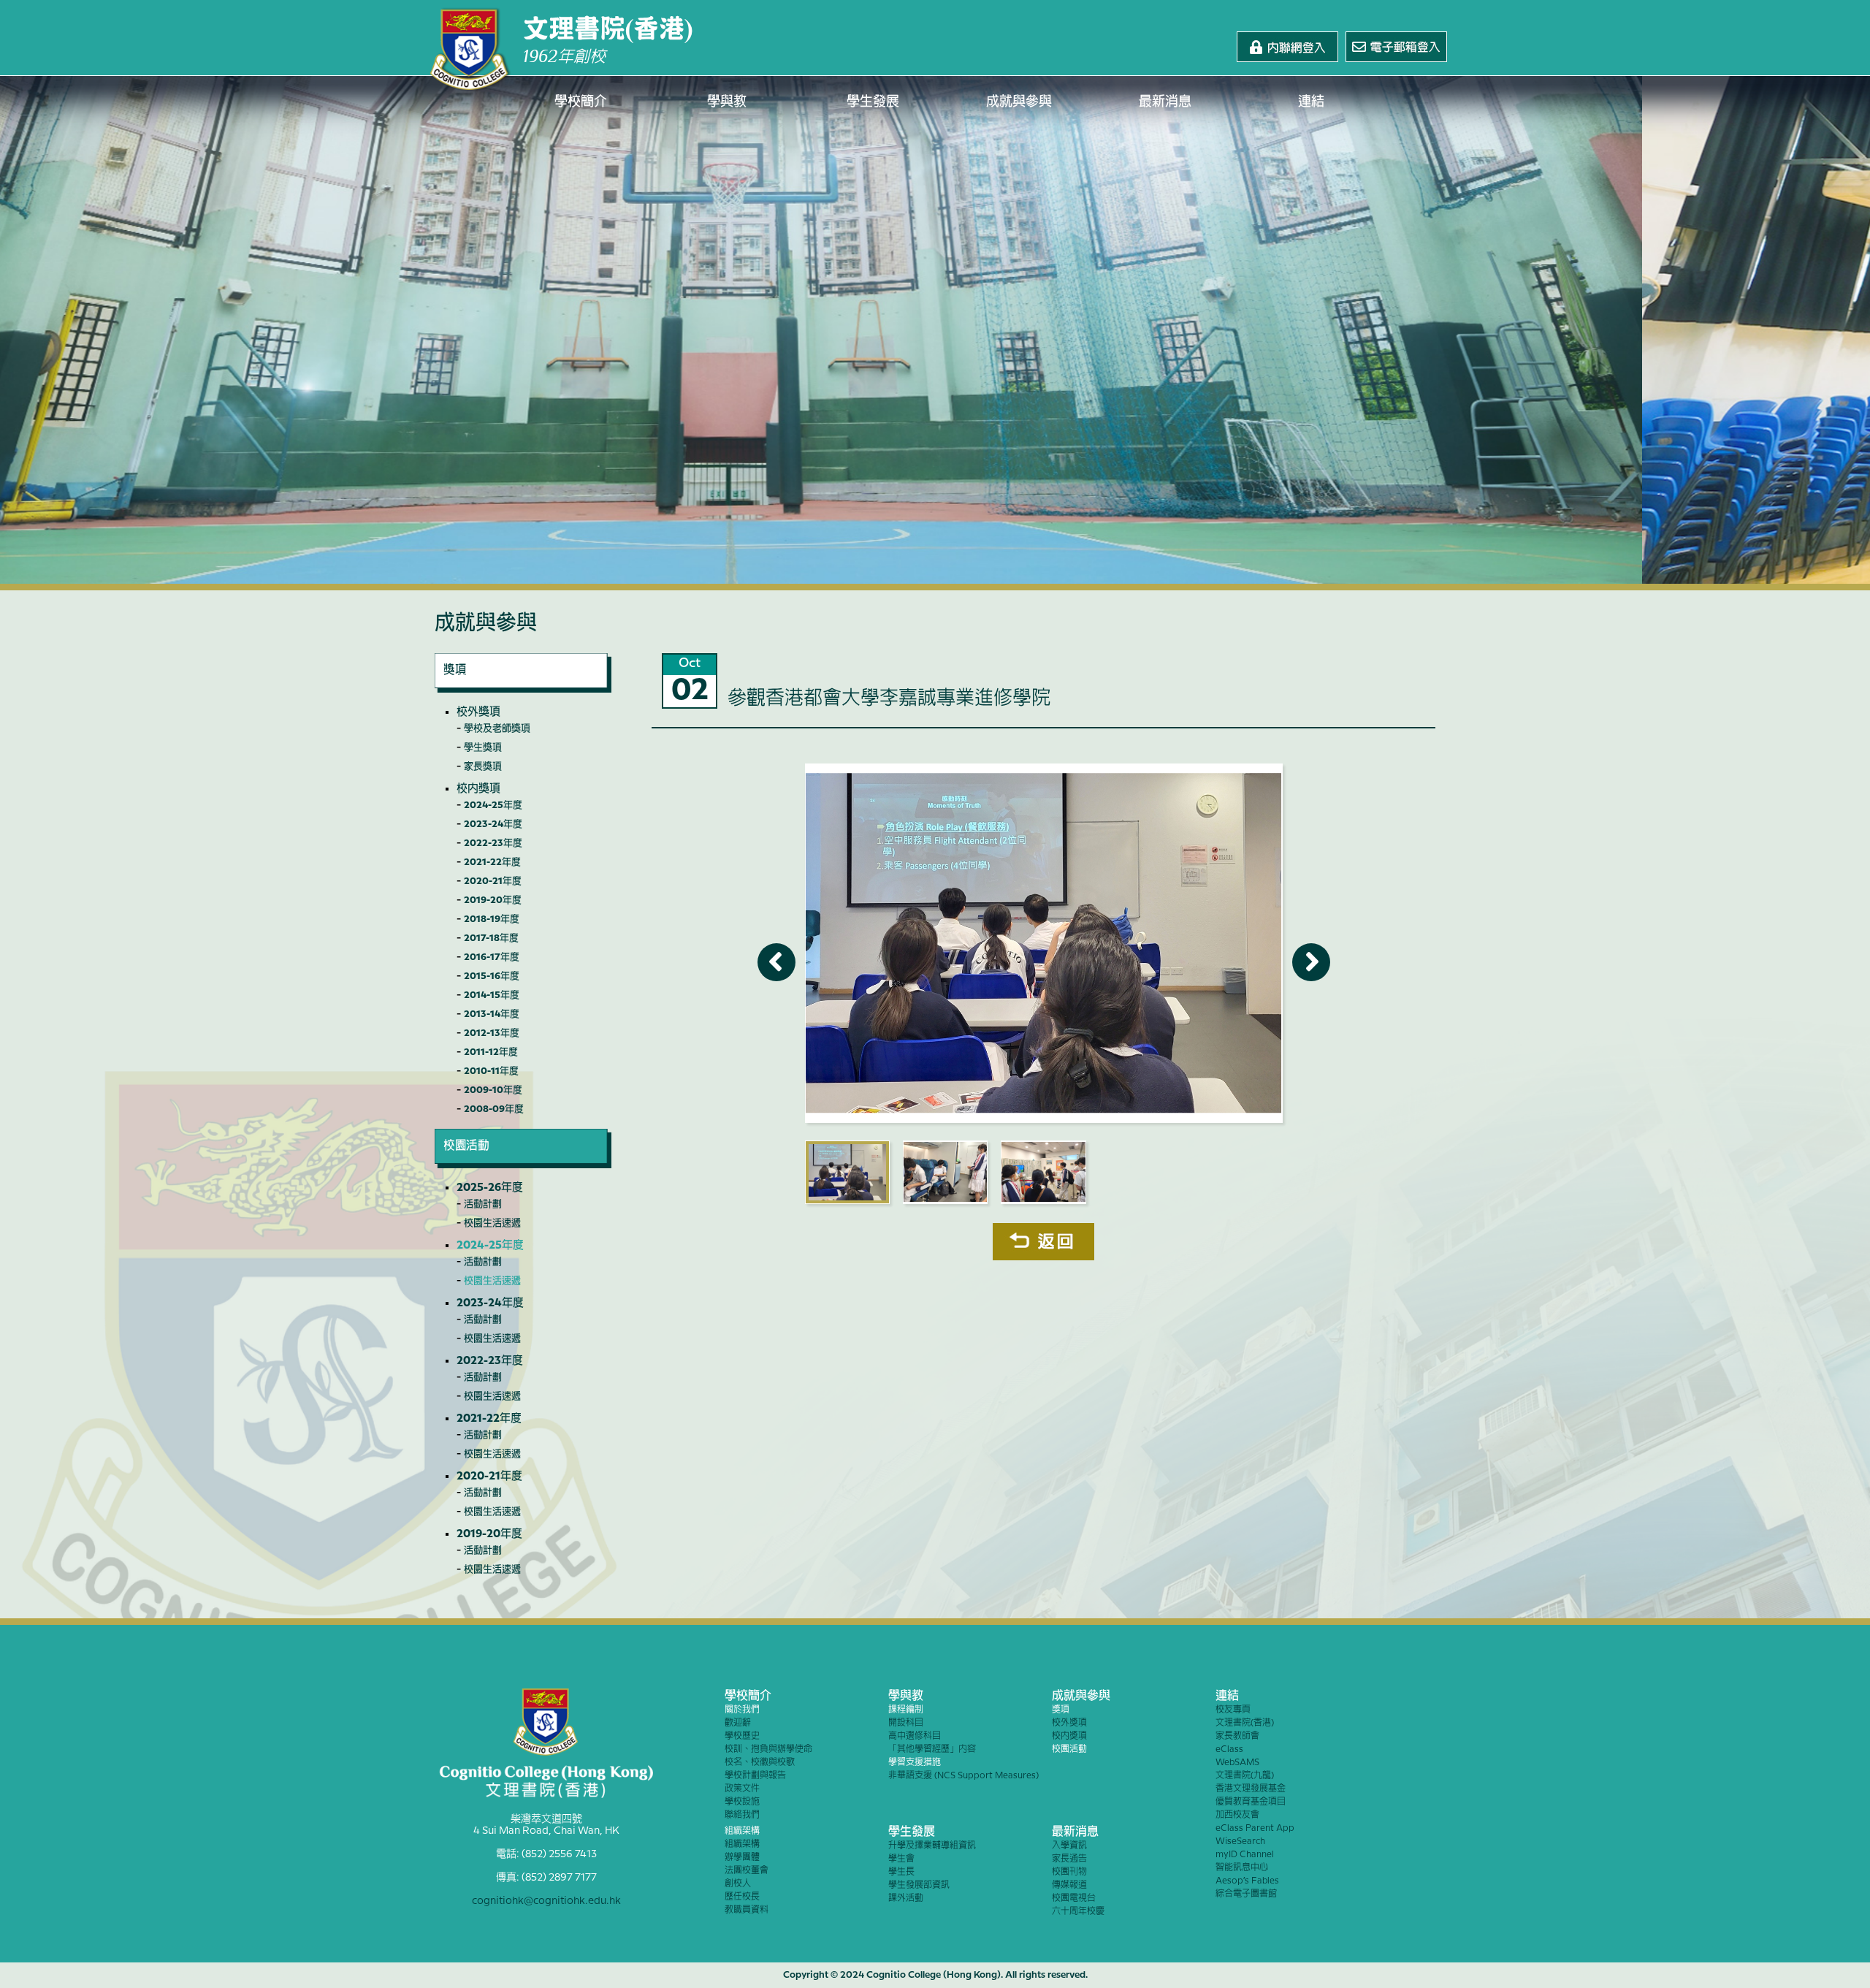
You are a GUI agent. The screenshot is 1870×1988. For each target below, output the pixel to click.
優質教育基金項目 (1251, 1802)
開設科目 (906, 1723)
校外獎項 (478, 712)
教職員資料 (747, 1910)
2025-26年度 (490, 1188)
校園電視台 (1074, 1898)
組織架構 (742, 1831)
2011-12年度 (491, 1052)
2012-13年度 (492, 1033)
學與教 (727, 102)
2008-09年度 (494, 1109)
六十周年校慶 (1078, 1912)
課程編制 (906, 1710)
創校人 (738, 1884)
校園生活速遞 (492, 1223)
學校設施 (742, 1802)
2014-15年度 (492, 995)
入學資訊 (1069, 1846)
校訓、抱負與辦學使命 (768, 1749)
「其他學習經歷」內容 (932, 1749)
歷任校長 (742, 1897)
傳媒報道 (1069, 1885)
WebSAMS (1237, 1763)
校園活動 (1069, 1749)
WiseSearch (1240, 1842)
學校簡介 (581, 102)
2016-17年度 (492, 957)
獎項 (1061, 1710)
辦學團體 (742, 1858)
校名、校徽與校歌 (760, 1763)
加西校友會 (1237, 1815)
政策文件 (742, 1789)
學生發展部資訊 (919, 1885)
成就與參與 (1019, 102)
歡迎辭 (738, 1723)
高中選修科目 (915, 1736)
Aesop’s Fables (1247, 1881)
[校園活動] (523, 1165)
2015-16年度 (492, 976)
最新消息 (1165, 102)
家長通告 (1069, 1859)
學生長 (901, 1872)
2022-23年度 (493, 843)
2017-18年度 (491, 938)
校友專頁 (1233, 1710)
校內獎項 (478, 789)
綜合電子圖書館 (1246, 1894)
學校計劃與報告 (755, 1776)
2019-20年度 (493, 900)
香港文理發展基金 (1251, 1789)
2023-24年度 (493, 824)
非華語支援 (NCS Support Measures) (963, 1776)
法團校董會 (747, 1871)
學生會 (901, 1859)
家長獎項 (483, 766)
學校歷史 (742, 1736)
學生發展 (873, 102)
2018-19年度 (492, 919)
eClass (1229, 1749)
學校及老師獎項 (497, 728)
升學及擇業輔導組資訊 (932, 1846)
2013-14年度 (492, 1014)
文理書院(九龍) (1245, 1776)
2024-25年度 (493, 805)
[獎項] (523, 689)
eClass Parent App (1255, 1828)
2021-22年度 (492, 862)
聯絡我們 (742, 1815)
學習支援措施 (915, 1763)
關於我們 (742, 1710)
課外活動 (906, 1898)
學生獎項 (483, 747)
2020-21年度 (493, 881)
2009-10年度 (493, 1090)
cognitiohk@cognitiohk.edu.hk (546, 1901)
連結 (1311, 102)
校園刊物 (1069, 1872)
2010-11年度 (491, 1071)
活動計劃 (483, 1204)
